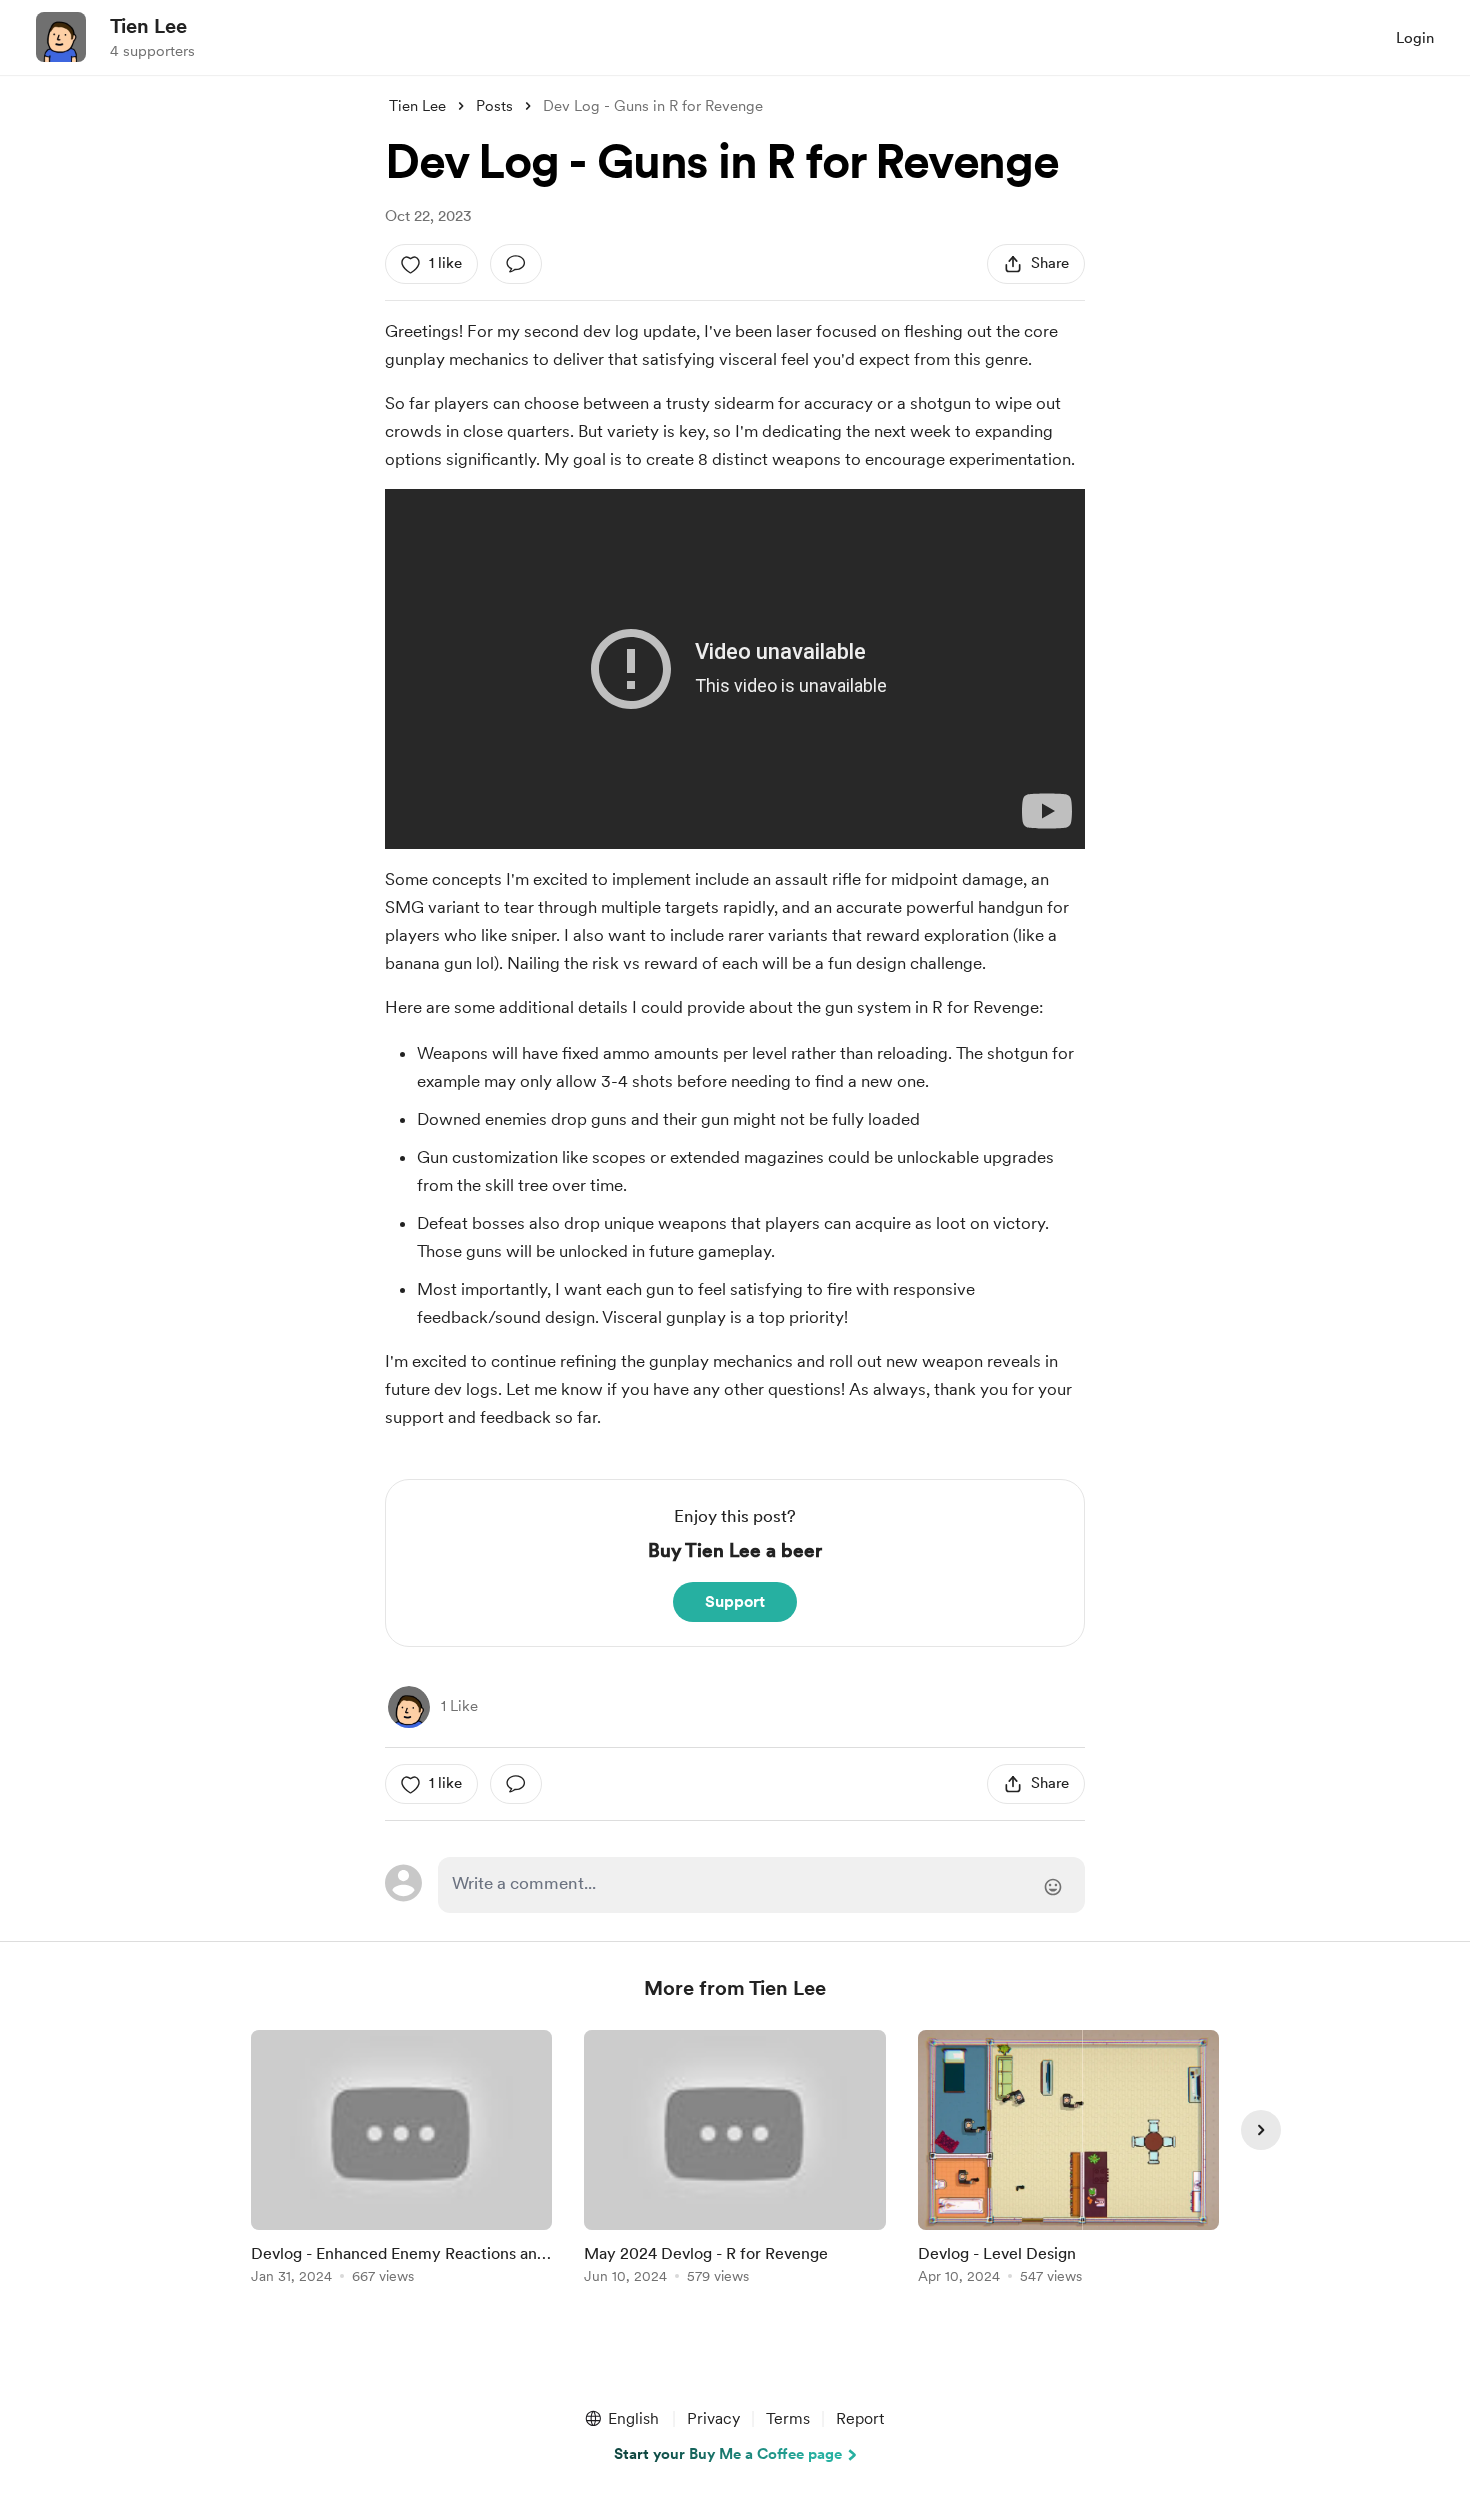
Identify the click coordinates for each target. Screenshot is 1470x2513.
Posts (494, 106)
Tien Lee (148, 26)
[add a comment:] (516, 264)
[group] (401, 2160)
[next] (1261, 2130)
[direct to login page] (761, 1885)
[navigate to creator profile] (61, 37)
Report (860, 2418)
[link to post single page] (401, 2160)
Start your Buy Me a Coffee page (728, 2454)
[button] (621, 2419)
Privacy (713, 2418)
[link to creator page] (409, 1707)
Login (1415, 38)
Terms (788, 2418)
